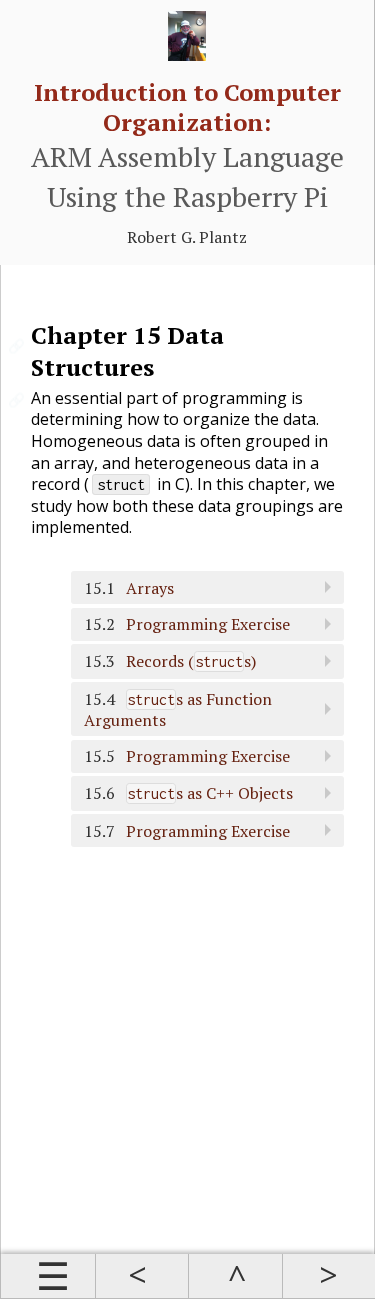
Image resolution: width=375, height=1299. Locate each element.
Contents (48, 1276)
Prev (142, 1276)
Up (235, 1276)
